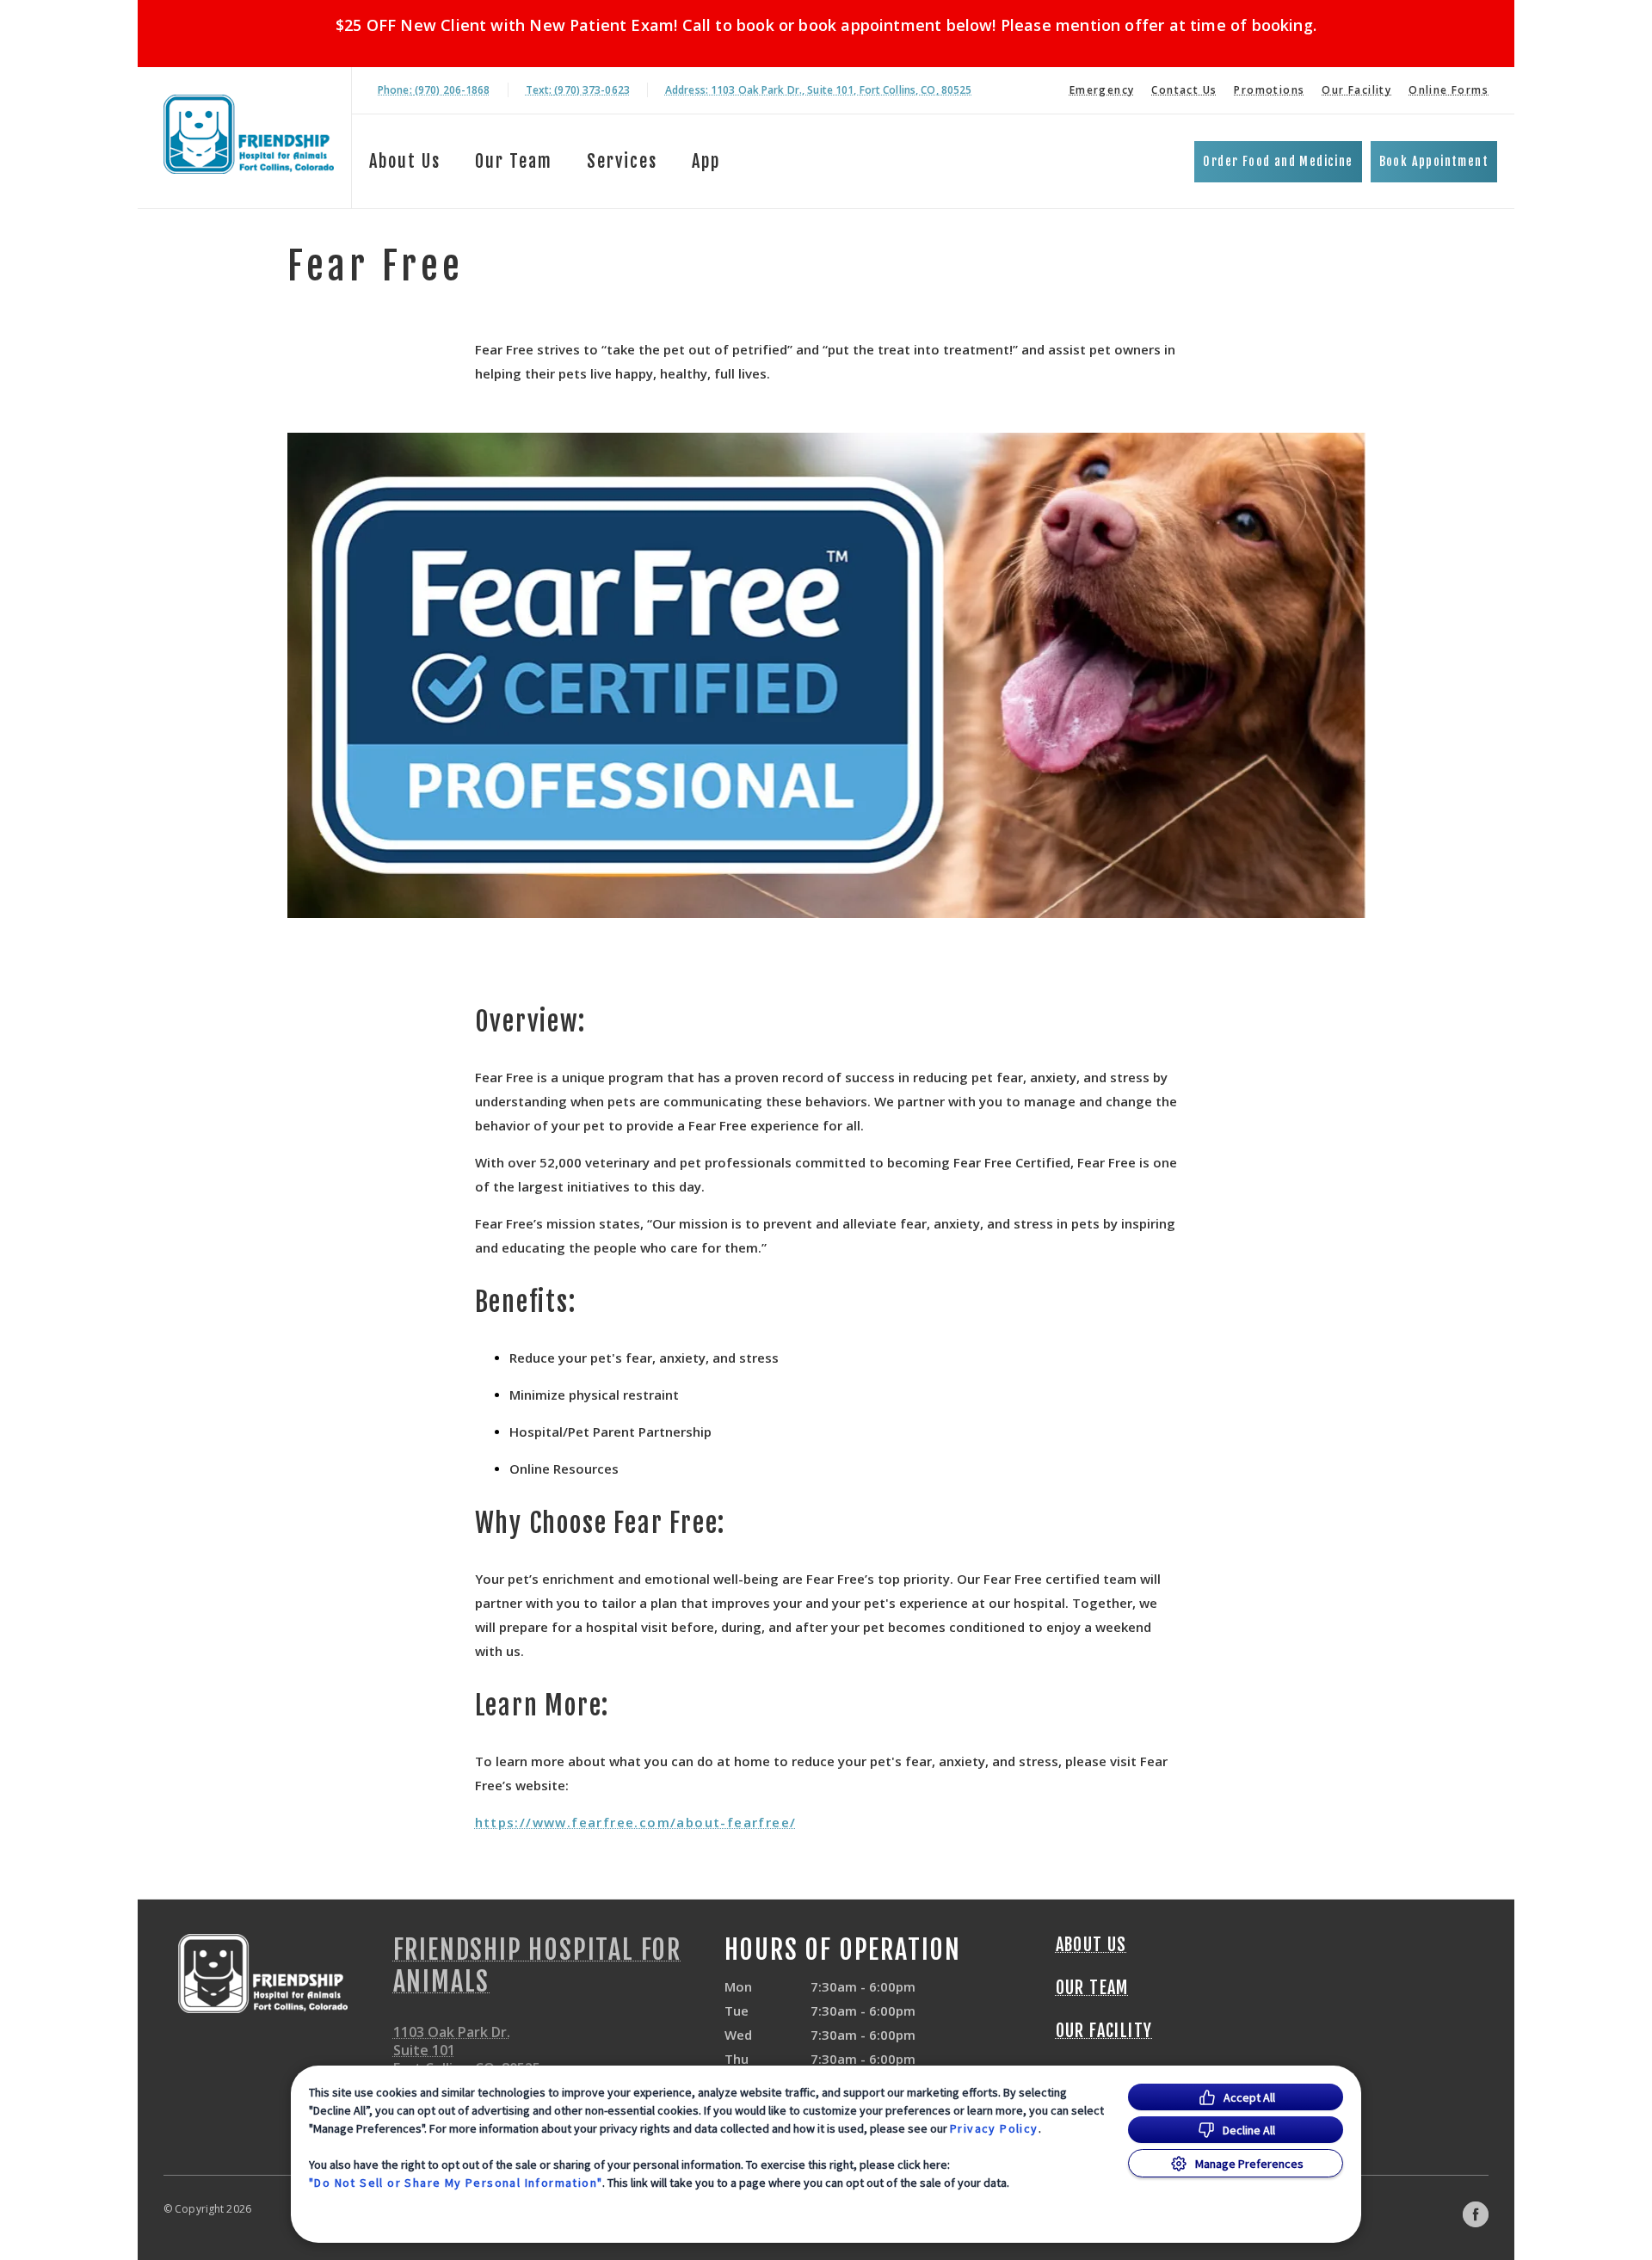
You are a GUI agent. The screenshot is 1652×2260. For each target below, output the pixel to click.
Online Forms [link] (1449, 90)
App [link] (706, 161)
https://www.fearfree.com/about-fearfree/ (636, 1822)
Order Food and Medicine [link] (1278, 161)
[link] (249, 135)
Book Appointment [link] (1434, 161)
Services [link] (622, 161)
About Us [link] (405, 161)
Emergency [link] (1102, 90)
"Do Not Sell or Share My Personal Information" (456, 2183)
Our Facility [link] (1356, 90)
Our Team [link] (514, 161)
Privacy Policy (994, 2128)
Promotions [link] (1269, 90)
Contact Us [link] (1184, 90)
